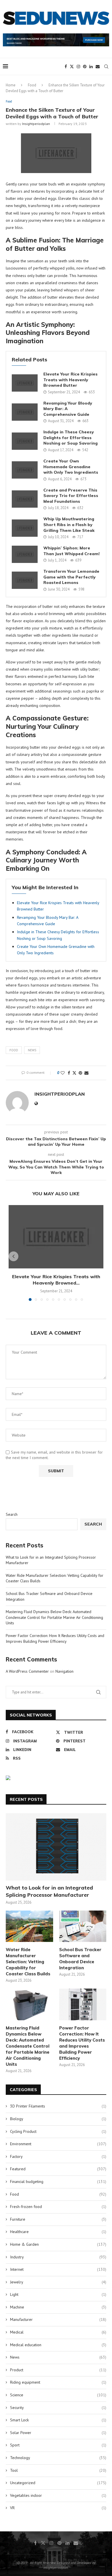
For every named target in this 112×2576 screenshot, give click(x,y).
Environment (58, 2144)
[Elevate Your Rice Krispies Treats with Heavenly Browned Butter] (25, 383)
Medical (58, 2332)
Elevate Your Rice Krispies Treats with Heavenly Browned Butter (71, 380)
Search (12, 1514)
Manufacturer (58, 2319)
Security (58, 2408)
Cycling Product (58, 2131)
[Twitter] (72, 67)
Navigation (64, 1671)
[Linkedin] (91, 67)
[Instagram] (78, 67)
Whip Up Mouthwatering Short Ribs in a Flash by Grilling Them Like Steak (69, 525)
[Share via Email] (86, 1073)
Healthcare (58, 2232)
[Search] (106, 67)
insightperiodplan (36, 124)
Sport (58, 2445)
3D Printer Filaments (58, 2106)
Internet (58, 2269)
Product (58, 2370)
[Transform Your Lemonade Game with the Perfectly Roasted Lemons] (25, 580)
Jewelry (58, 2282)
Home (11, 85)
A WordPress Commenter (27, 1671)
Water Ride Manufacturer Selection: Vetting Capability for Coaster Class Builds (28, 1962)
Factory (58, 2156)
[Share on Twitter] (74, 1073)
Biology (58, 2119)
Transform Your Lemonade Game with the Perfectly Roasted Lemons (71, 577)
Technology (58, 2458)
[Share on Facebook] (69, 1073)
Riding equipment (58, 2382)
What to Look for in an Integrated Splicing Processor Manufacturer (49, 1891)
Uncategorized (58, 2483)
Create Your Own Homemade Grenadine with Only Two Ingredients (71, 467)
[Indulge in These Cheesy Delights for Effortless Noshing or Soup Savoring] (25, 441)
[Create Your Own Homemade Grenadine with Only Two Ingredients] (25, 470)
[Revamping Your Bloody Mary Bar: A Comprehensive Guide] (25, 412)
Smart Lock (58, 2420)
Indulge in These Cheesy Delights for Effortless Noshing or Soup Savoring (71, 438)
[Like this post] (63, 1073)
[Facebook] (66, 67)
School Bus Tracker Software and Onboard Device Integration (80, 1959)
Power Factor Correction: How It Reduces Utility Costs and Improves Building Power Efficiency (55, 1638)
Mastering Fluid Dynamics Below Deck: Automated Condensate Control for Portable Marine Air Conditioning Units (54, 1617)
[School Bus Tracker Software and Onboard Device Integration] (83, 1926)
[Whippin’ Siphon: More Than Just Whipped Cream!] (25, 554)
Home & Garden (58, 2244)
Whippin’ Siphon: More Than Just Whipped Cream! (72, 551)
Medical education (58, 2345)
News (32, 1050)
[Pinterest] (85, 67)
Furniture (58, 2219)
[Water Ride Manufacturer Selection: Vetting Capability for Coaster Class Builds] (29, 1926)
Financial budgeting (58, 2182)
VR (58, 2508)
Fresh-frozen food (58, 2207)
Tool (58, 2470)
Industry (58, 2257)
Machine (58, 2307)
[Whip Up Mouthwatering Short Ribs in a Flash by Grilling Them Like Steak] (25, 528)
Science (58, 2395)
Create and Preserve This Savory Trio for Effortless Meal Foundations (71, 496)
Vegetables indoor (58, 2495)
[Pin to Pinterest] (80, 1073)
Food (32, 85)
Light (58, 2294)
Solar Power (58, 2433)
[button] (13, 1256)
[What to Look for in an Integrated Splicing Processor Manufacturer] (56, 1847)
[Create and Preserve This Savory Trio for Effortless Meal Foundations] (25, 499)
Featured (58, 2169)
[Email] (98, 67)
